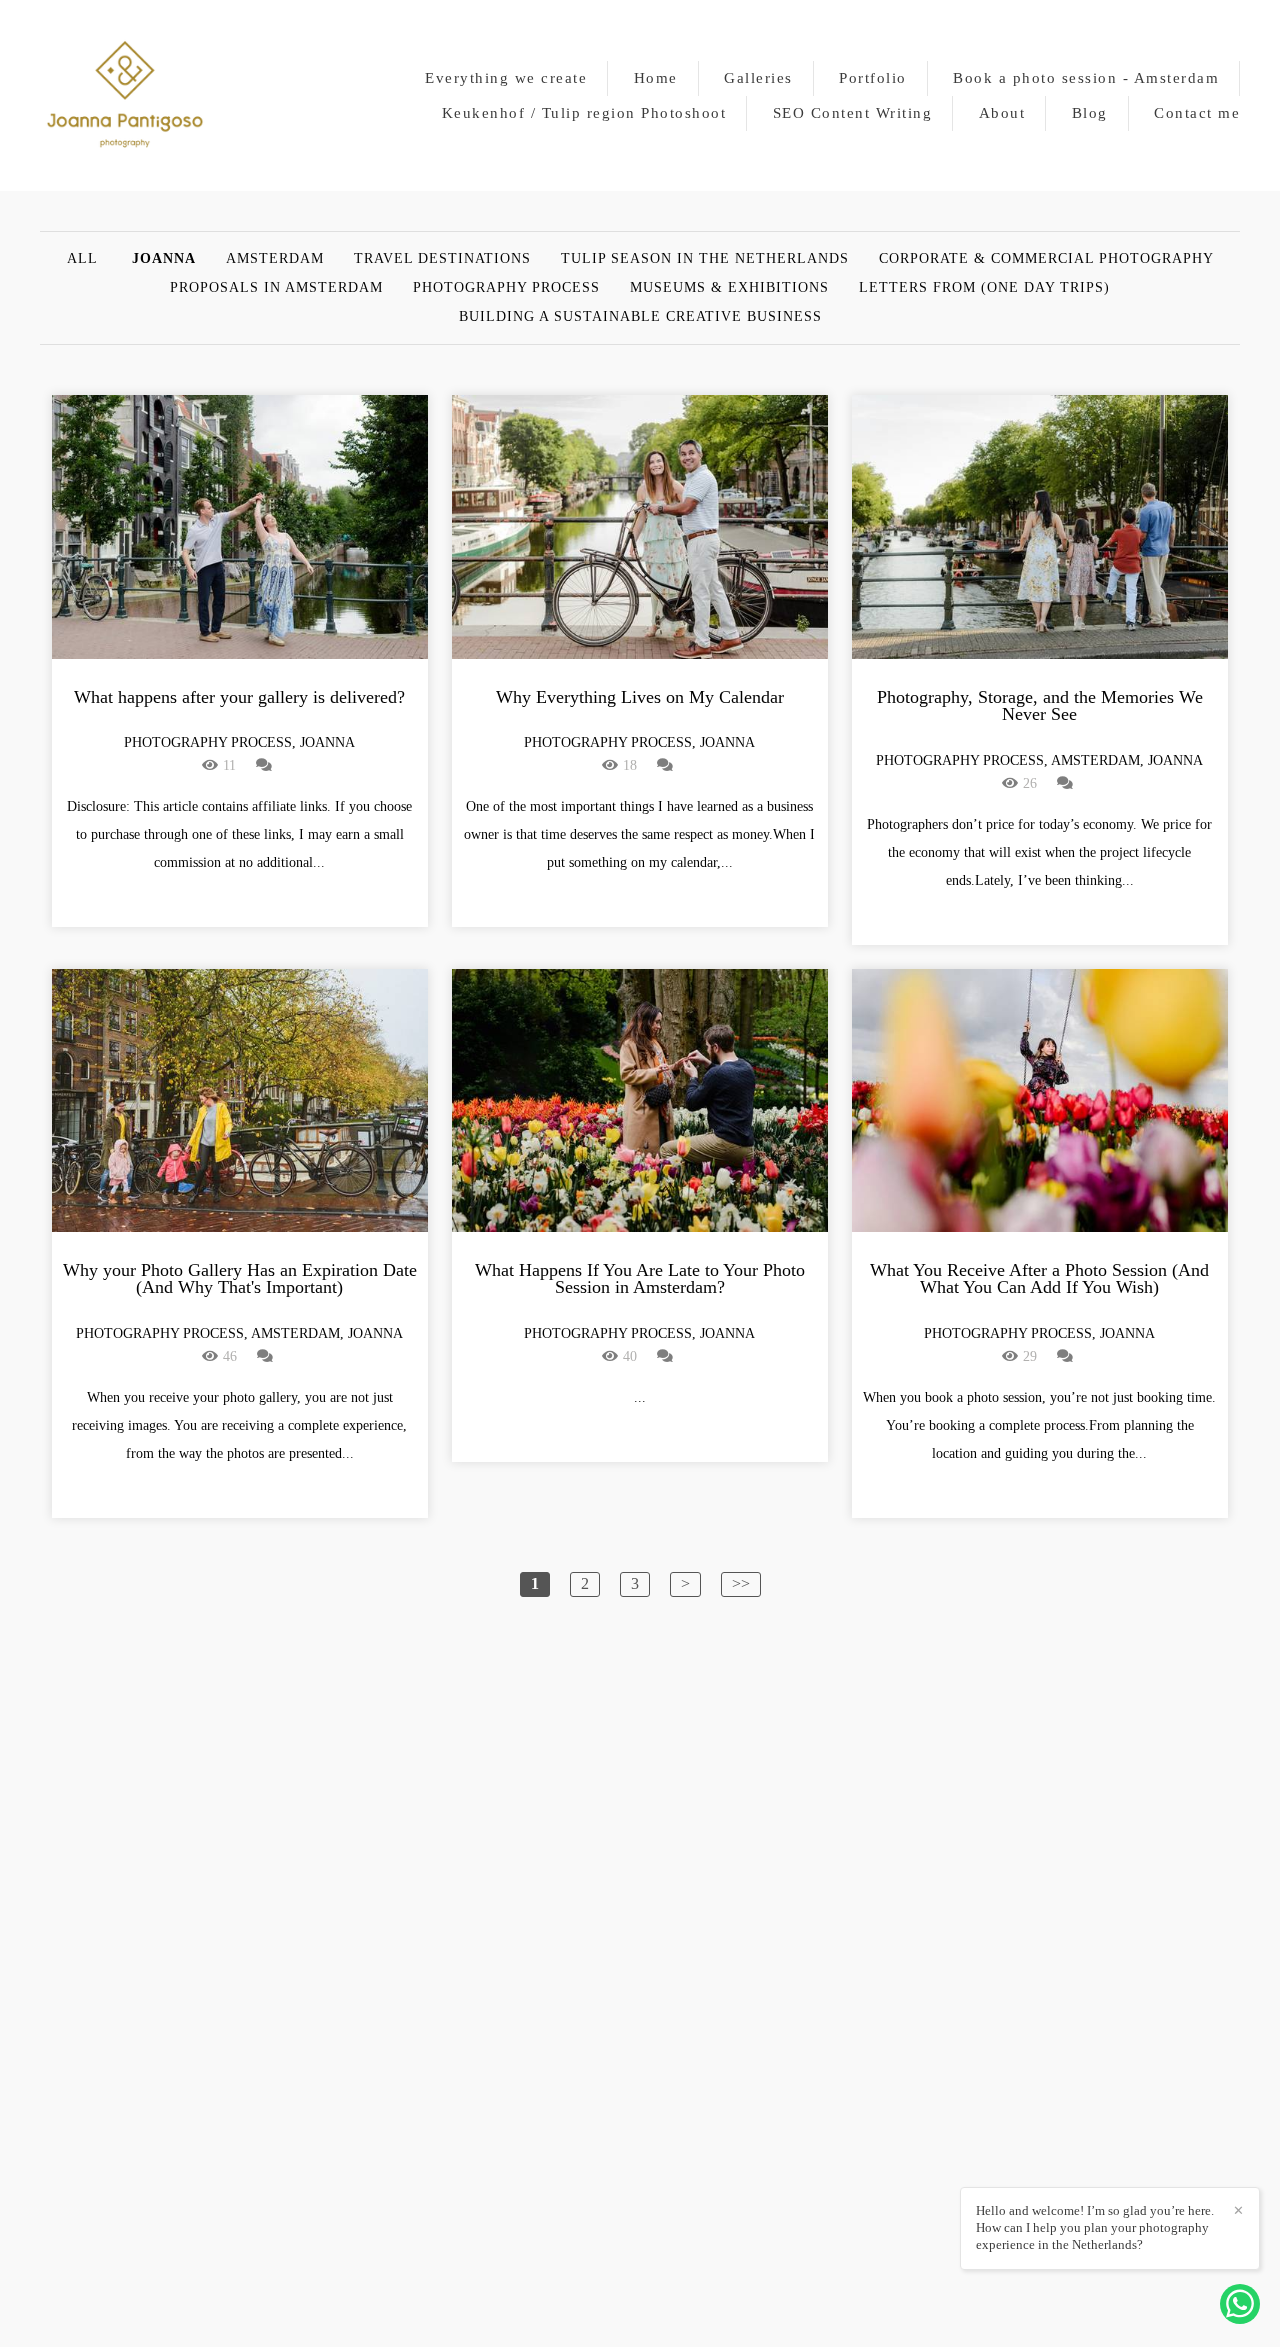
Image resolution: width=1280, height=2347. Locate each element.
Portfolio (873, 78)
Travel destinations (442, 259)
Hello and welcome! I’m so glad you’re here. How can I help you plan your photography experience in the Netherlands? (1095, 2227)
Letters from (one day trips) (984, 288)
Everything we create (506, 78)
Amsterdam (275, 259)
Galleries (758, 78)
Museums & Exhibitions (729, 288)
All (82, 259)
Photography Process (506, 288)
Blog (1090, 113)
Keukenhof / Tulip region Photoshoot (584, 113)
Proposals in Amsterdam (276, 288)
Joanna (164, 259)
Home (656, 78)
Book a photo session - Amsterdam (1086, 78)
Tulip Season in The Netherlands (705, 259)
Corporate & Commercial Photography (1046, 259)
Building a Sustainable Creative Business (640, 317)
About (1002, 113)
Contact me (1197, 113)
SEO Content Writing (853, 113)
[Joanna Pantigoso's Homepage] (125, 95)
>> (741, 1583)
